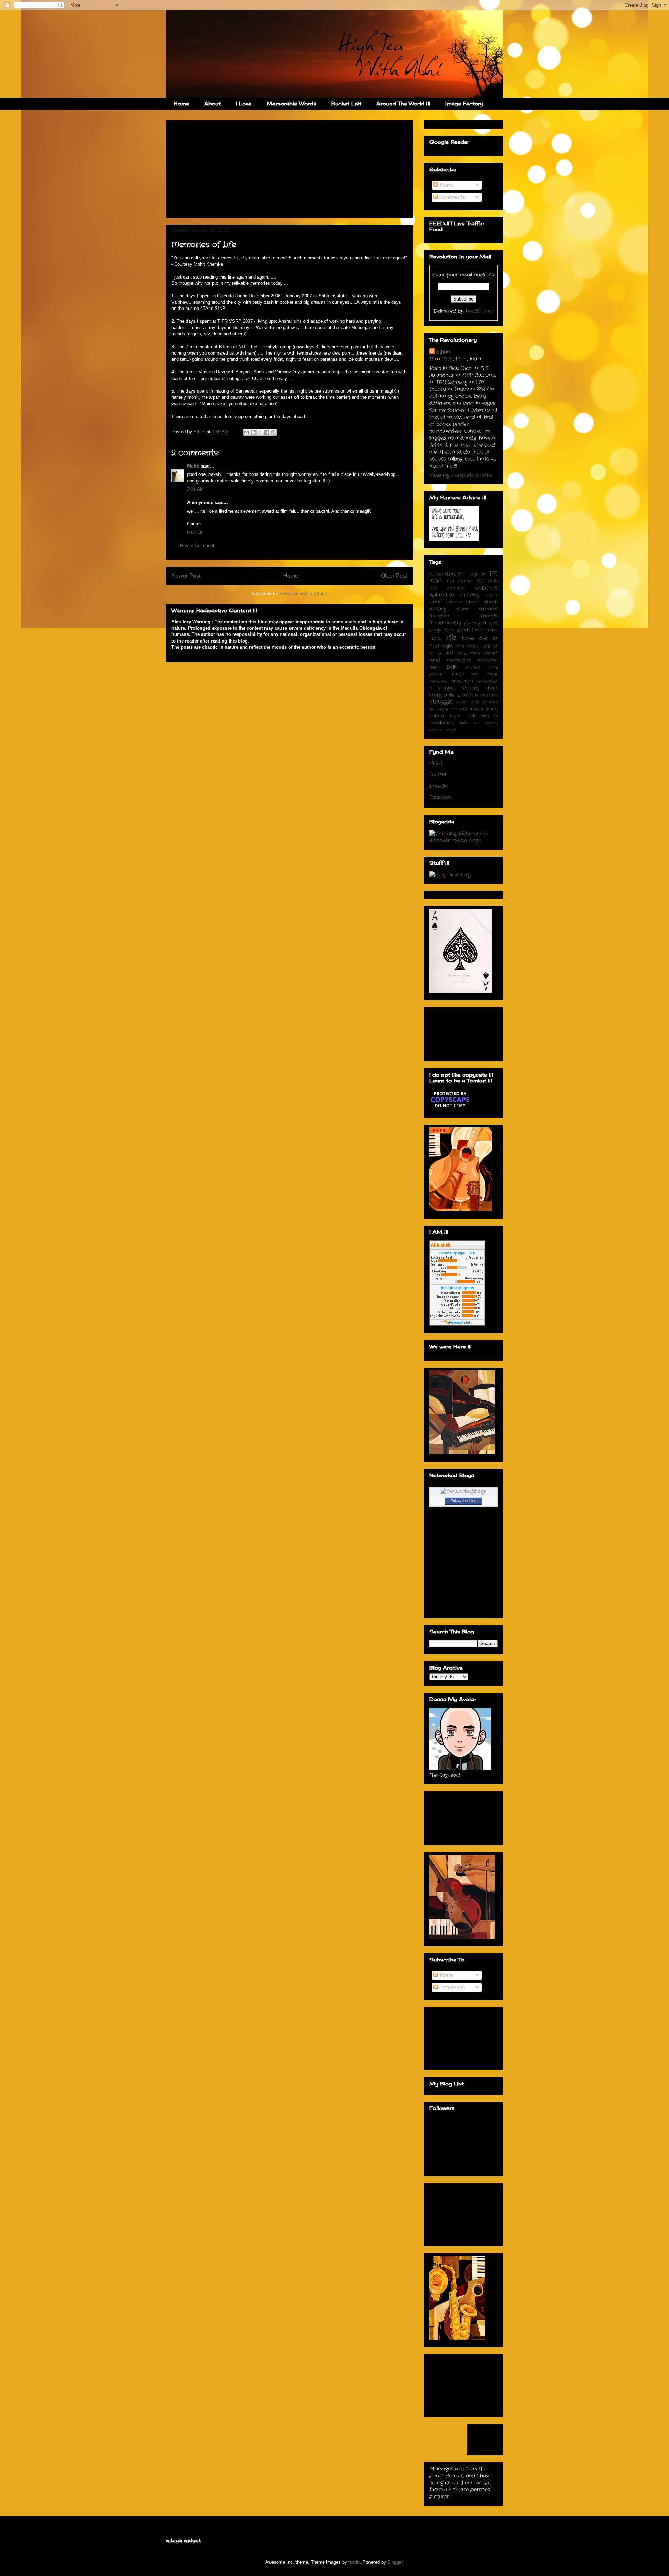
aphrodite (441, 595)
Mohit (193, 466)
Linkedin (439, 786)
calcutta (454, 602)
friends (489, 616)
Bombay (446, 574)
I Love (244, 103)
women (436, 730)
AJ (432, 574)
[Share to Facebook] (267, 432)
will (477, 723)
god (482, 623)
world (450, 730)
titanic (491, 709)
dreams (488, 609)
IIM (493, 574)
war (464, 723)
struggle (441, 702)
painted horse (481, 667)
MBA (436, 581)
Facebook (441, 797)
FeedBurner (480, 311)
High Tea (478, 574)
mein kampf (484, 653)
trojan (456, 716)
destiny (438, 609)
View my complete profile (461, 475)
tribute (437, 716)
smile (449, 695)
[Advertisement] (224, 167)
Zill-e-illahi (456, 588)
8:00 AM (195, 533)
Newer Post (186, 576)
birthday (470, 595)
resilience (438, 681)
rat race (485, 674)
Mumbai (466, 581)
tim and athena (467, 709)
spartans (468, 695)
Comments (451, 197)
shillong (471, 688)
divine (463, 609)
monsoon (487, 660)
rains (458, 674)
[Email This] (247, 432)
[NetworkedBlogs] (463, 1491)
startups (489, 695)
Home (181, 103)
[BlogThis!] (253, 432)
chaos (473, 602)
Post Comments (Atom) (303, 594)
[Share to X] (260, 432)
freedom (439, 616)
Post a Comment (197, 545)
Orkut (436, 763)
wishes (491, 723)
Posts (445, 185)
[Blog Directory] (450, 875)
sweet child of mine (477, 702)
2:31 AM (195, 489)
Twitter (438, 774)
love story (467, 646)
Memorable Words (291, 103)
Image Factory (464, 103)
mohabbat (459, 660)
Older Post (394, 576)
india (435, 638)
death (491, 602)
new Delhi (444, 667)
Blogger (395, 2562)
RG (480, 581)
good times (470, 630)
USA (433, 588)
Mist (450, 581)
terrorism (439, 709)
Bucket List (346, 103)
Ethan (443, 352)
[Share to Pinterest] (273, 432)
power (437, 674)
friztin (354, 2562)
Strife (493, 581)
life (451, 638)
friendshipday (445, 623)
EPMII (463, 574)
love (468, 638)
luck (486, 646)
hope (492, 630)
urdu (471, 716)
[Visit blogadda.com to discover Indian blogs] (463, 841)
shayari (447, 688)
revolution (462, 681)
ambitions (486, 588)
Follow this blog (463, 1501)
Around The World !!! (403, 103)
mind (435, 660)
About (212, 103)
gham (470, 623)
